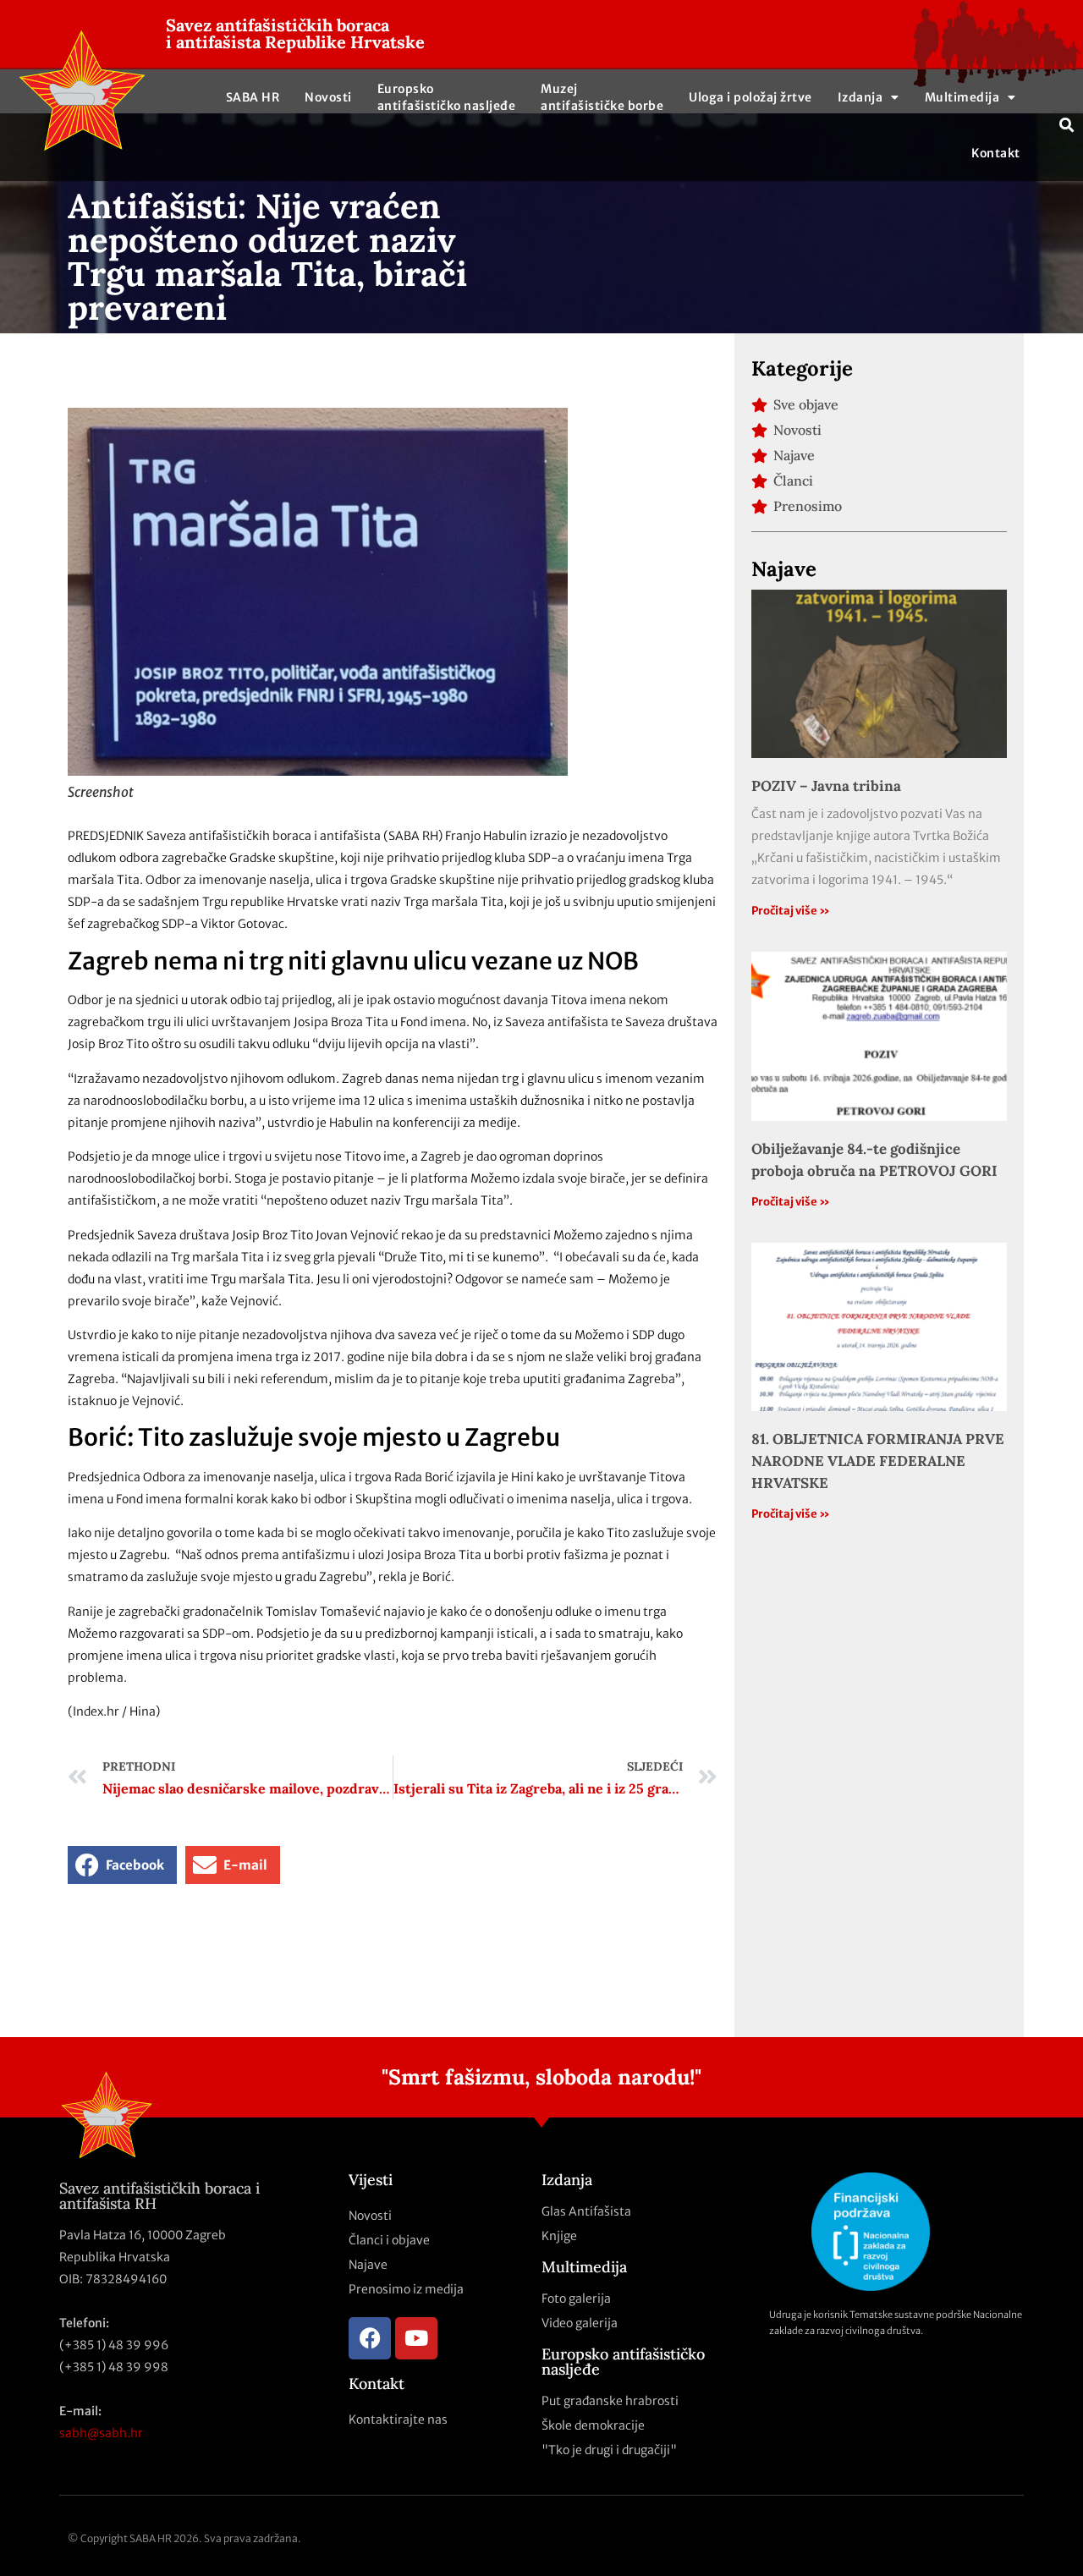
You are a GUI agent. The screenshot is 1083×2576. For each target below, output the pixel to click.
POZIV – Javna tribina (826, 786)
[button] (1067, 126)
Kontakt (996, 153)
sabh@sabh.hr (101, 2433)
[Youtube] (416, 2338)
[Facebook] (370, 2338)
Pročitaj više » (791, 911)
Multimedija (962, 97)
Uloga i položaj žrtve (750, 97)
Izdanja (860, 97)
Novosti (328, 97)
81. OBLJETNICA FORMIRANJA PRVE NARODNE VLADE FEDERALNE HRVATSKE (878, 1461)
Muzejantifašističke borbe (602, 97)
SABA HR (253, 97)
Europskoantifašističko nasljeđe (447, 97)
